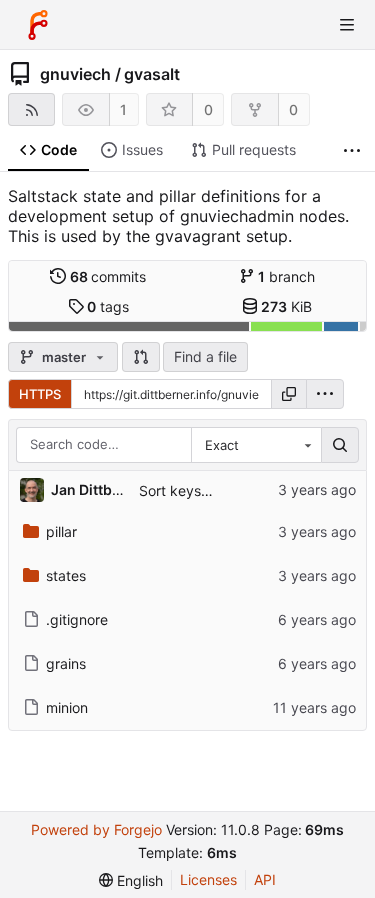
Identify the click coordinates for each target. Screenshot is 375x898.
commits (108, 276)
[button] (141, 357)
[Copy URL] (289, 394)
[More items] (352, 150)
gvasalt (152, 74)
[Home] (38, 25)
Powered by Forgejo (96, 829)
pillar (61, 531)
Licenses (208, 879)
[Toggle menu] (347, 25)
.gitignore (77, 619)
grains (66, 663)
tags (108, 306)
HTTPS (40, 394)
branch (286, 276)
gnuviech (75, 74)
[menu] (325, 394)
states (66, 575)
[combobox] (256, 445)
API (265, 879)
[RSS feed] (31, 109)
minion (67, 707)
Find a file (205, 356)
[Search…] (340, 445)
